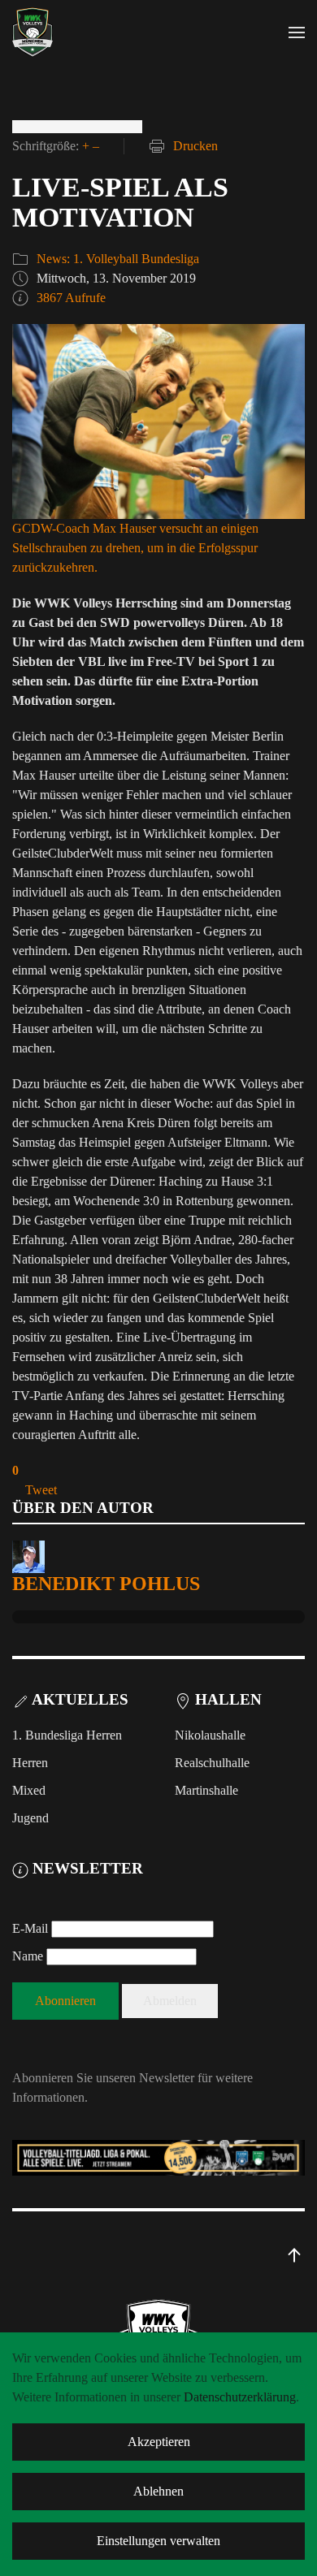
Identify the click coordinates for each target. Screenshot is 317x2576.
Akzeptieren (159, 2442)
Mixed (29, 1790)
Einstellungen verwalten (158, 2541)
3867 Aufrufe (71, 298)
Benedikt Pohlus (106, 1584)
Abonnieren (65, 2001)
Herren (30, 1763)
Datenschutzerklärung (240, 2397)
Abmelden (170, 2001)
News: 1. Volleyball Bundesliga (118, 259)
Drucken (195, 146)
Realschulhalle (212, 1763)
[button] (297, 32)
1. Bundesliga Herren (67, 1735)
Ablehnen (158, 2491)
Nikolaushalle (210, 1735)
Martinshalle (206, 1790)
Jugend (30, 1818)
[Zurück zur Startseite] (33, 32)
